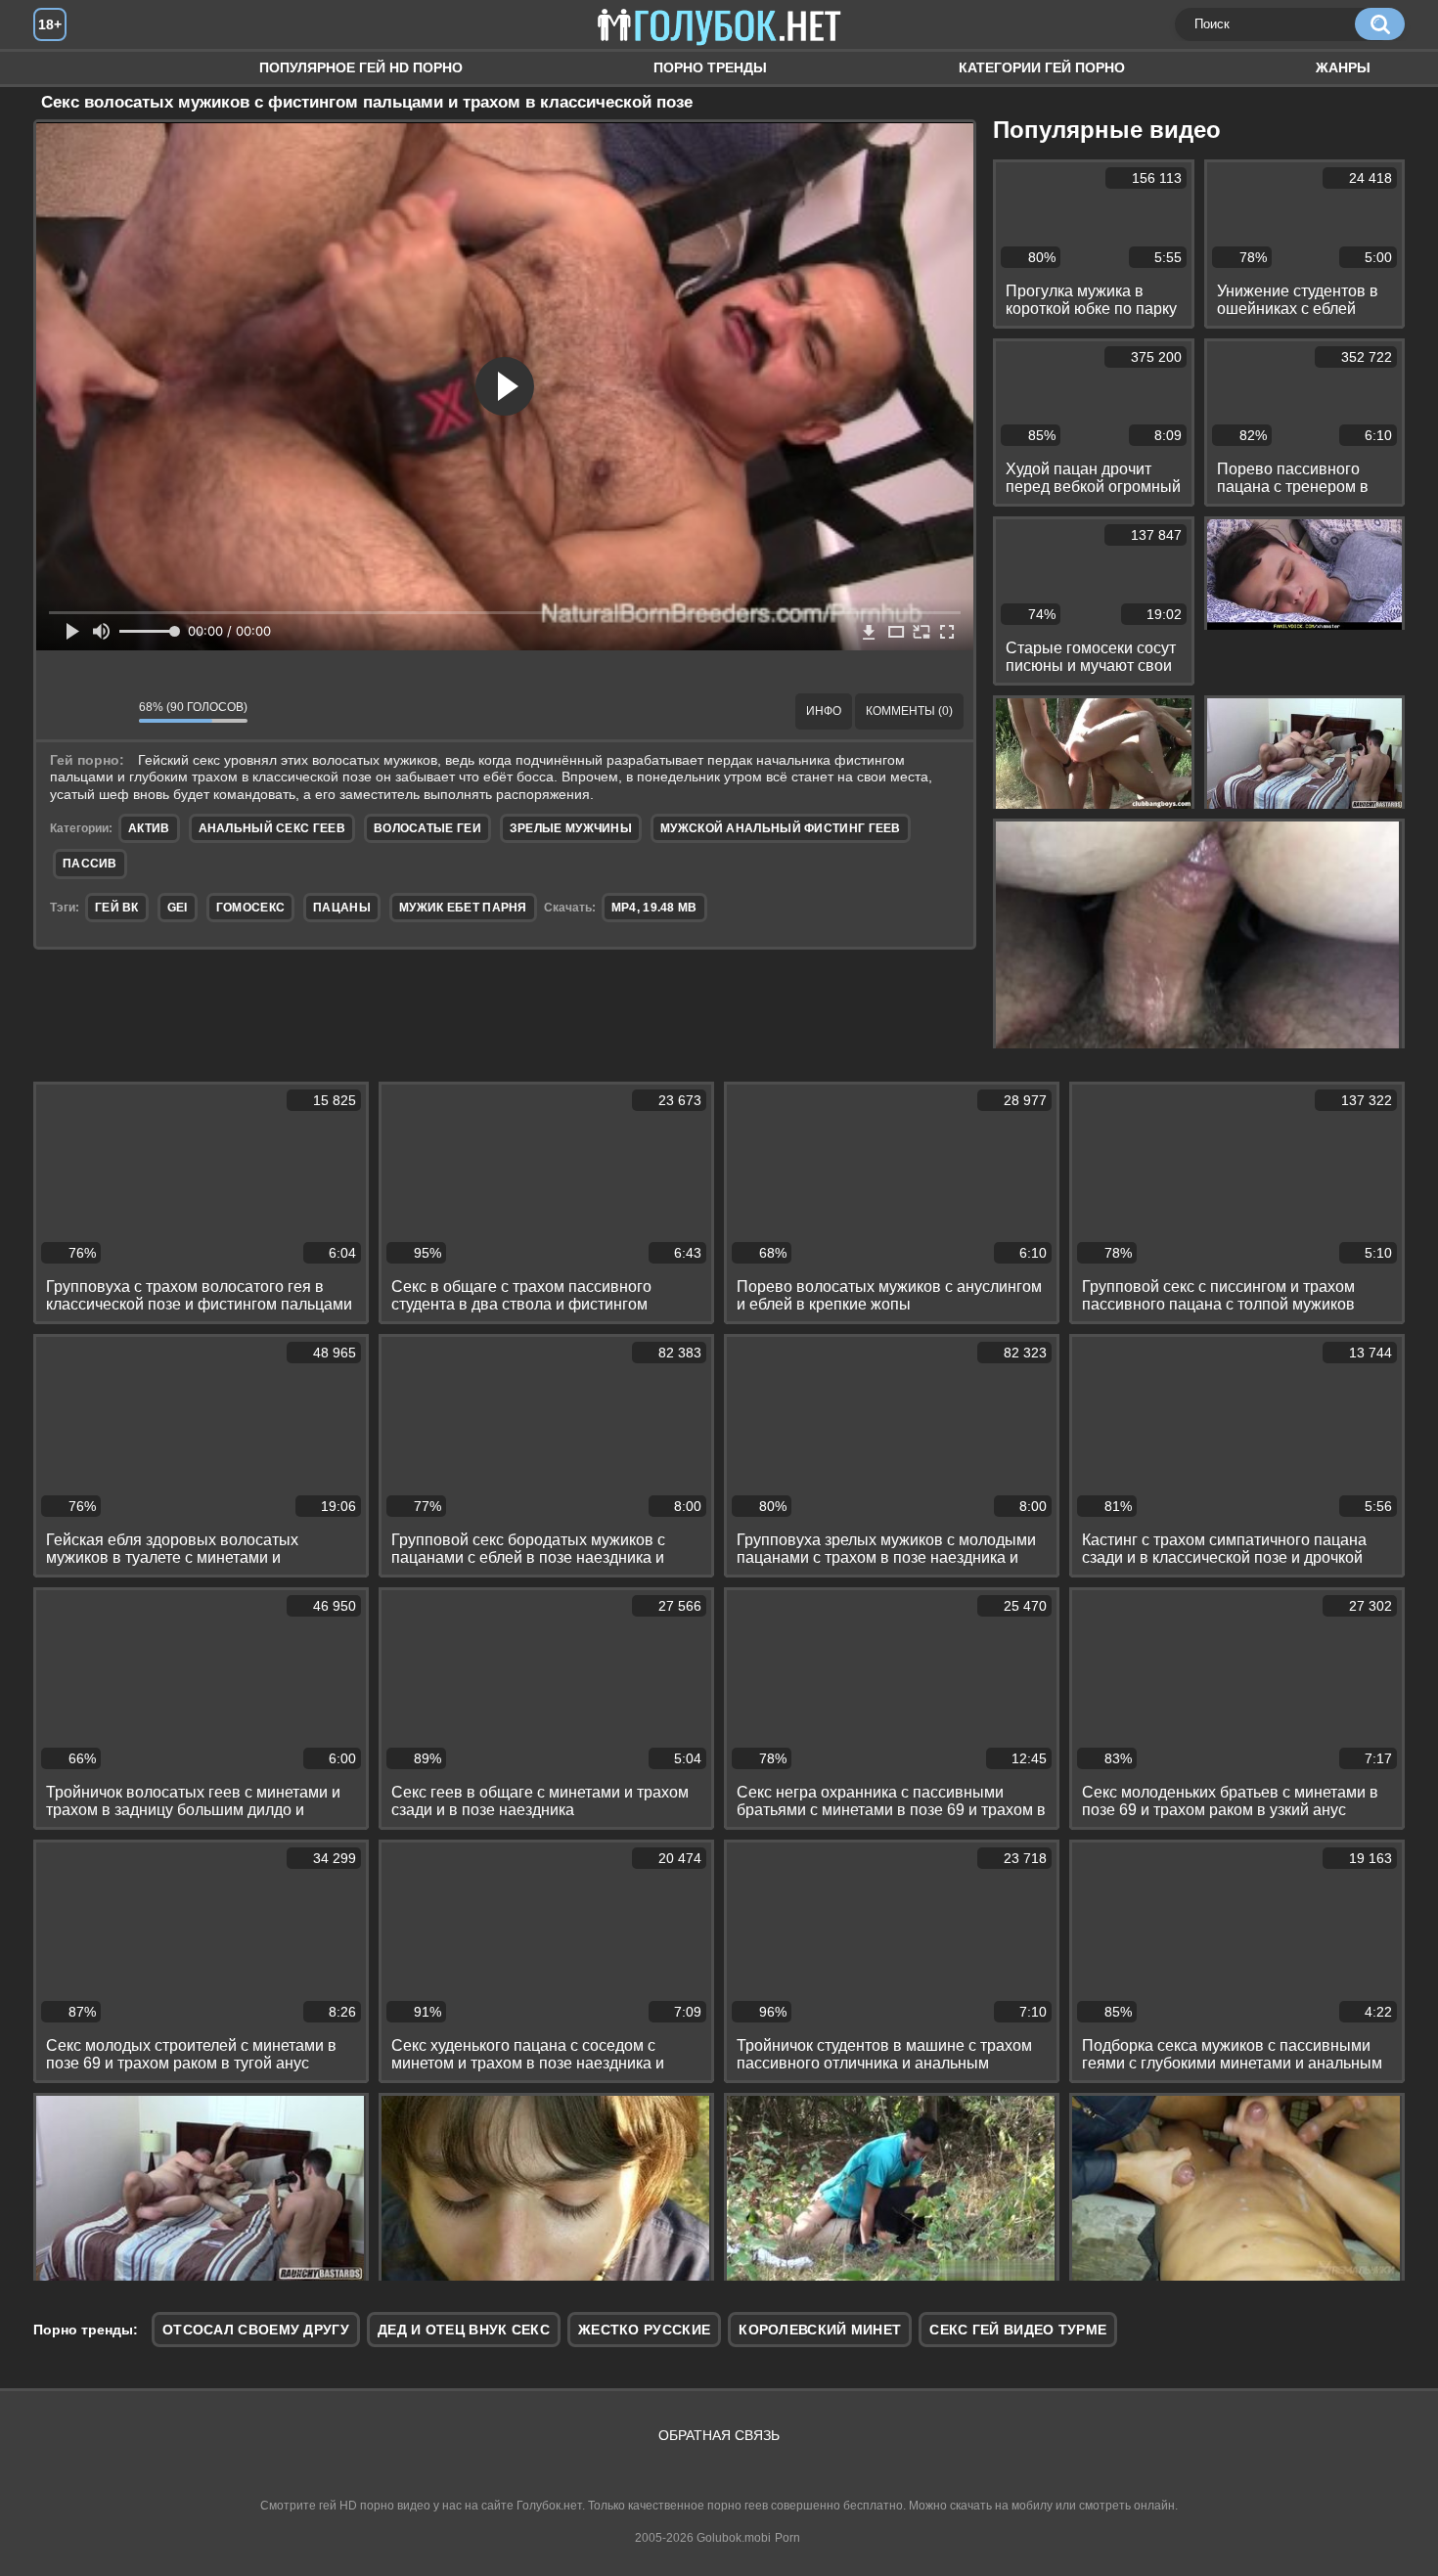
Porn (787, 2538)
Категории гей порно (1042, 67)
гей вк (117, 908)
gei (178, 908)
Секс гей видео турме (1018, 2330)
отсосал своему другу (256, 2330)
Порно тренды (710, 67)
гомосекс (250, 908)
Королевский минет (820, 2330)
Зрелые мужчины (571, 828)
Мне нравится (66, 711)
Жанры (1343, 67)
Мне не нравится (110, 711)
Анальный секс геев (272, 828)
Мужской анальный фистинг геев (781, 828)
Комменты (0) (909, 711)
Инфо (824, 711)
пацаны (342, 908)
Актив (149, 828)
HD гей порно (67, 68)
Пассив (90, 864)
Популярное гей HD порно (361, 67)
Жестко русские (644, 2330)
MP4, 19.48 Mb (654, 908)
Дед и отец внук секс (464, 2330)
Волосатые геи (427, 828)
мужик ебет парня (463, 908)
